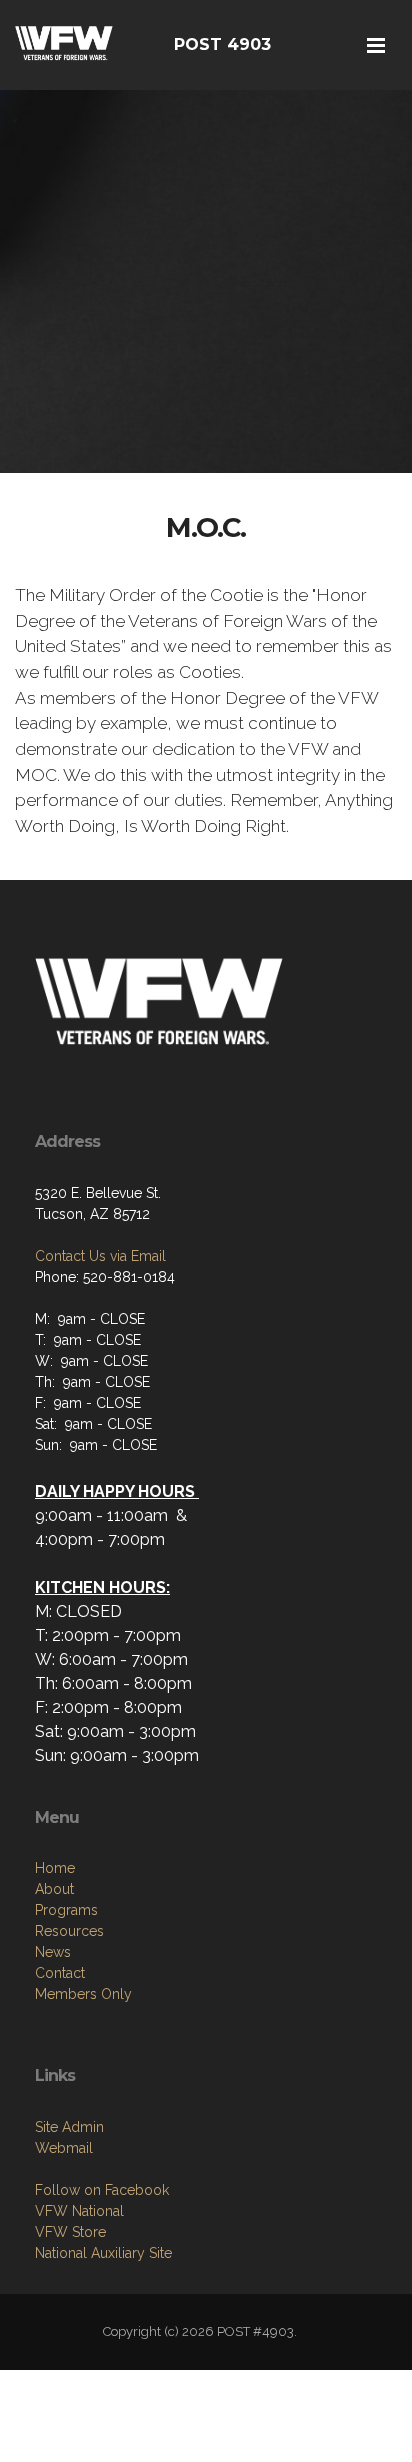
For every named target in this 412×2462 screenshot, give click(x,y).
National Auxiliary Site (103, 2253)
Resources (69, 1931)
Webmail (64, 2148)
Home (55, 1868)
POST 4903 (222, 44)
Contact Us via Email (100, 1256)
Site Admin (69, 2127)
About (54, 1889)
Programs (66, 1910)
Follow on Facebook (102, 2190)
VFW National (79, 2211)
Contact (60, 1973)
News (53, 1952)
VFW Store (70, 2232)
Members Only (83, 1994)
